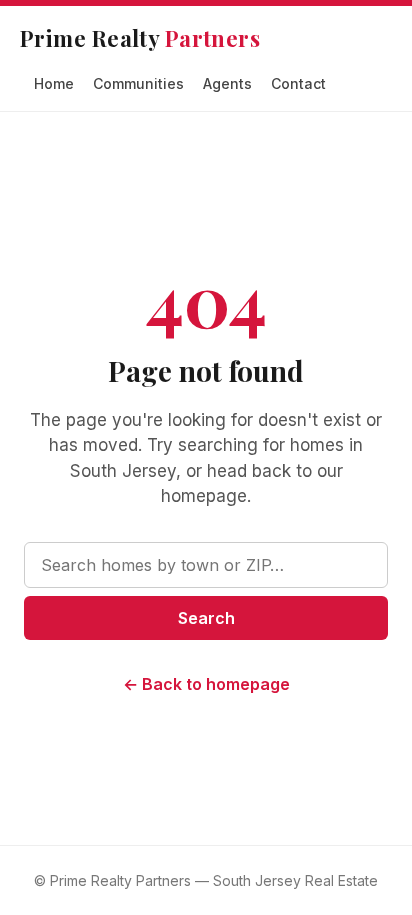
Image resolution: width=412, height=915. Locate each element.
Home (54, 83)
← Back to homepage (206, 684)
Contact (298, 83)
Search (206, 618)
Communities (138, 83)
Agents (227, 83)
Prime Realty (140, 38)
